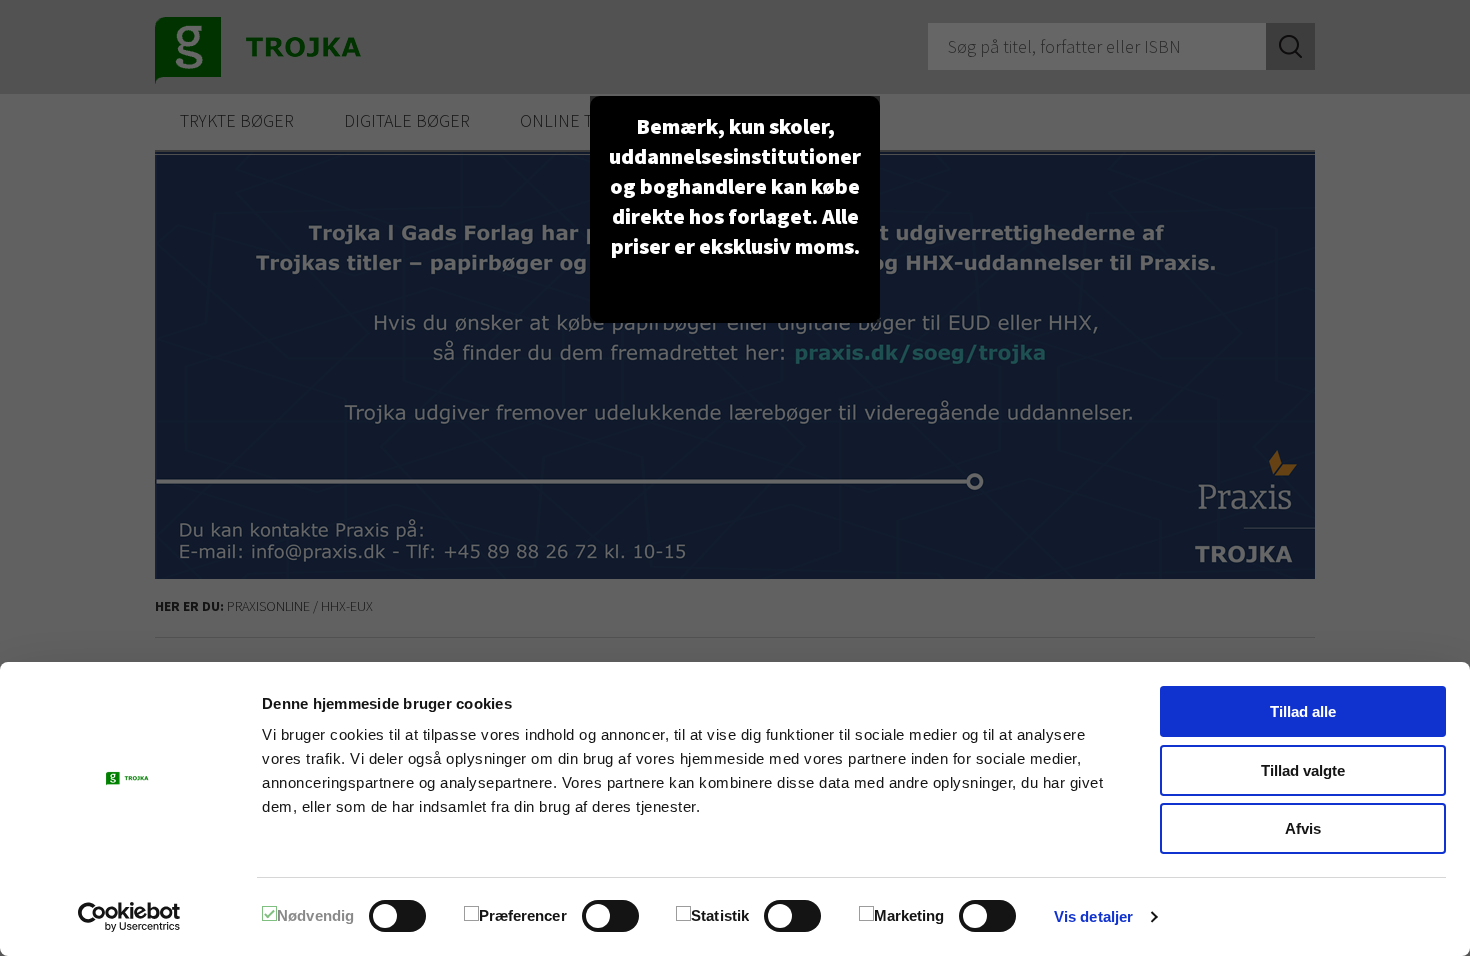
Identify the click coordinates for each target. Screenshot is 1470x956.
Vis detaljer (1093, 916)
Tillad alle (1303, 711)
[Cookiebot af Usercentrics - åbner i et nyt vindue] (129, 917)
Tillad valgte (1303, 770)
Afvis (1303, 828)
